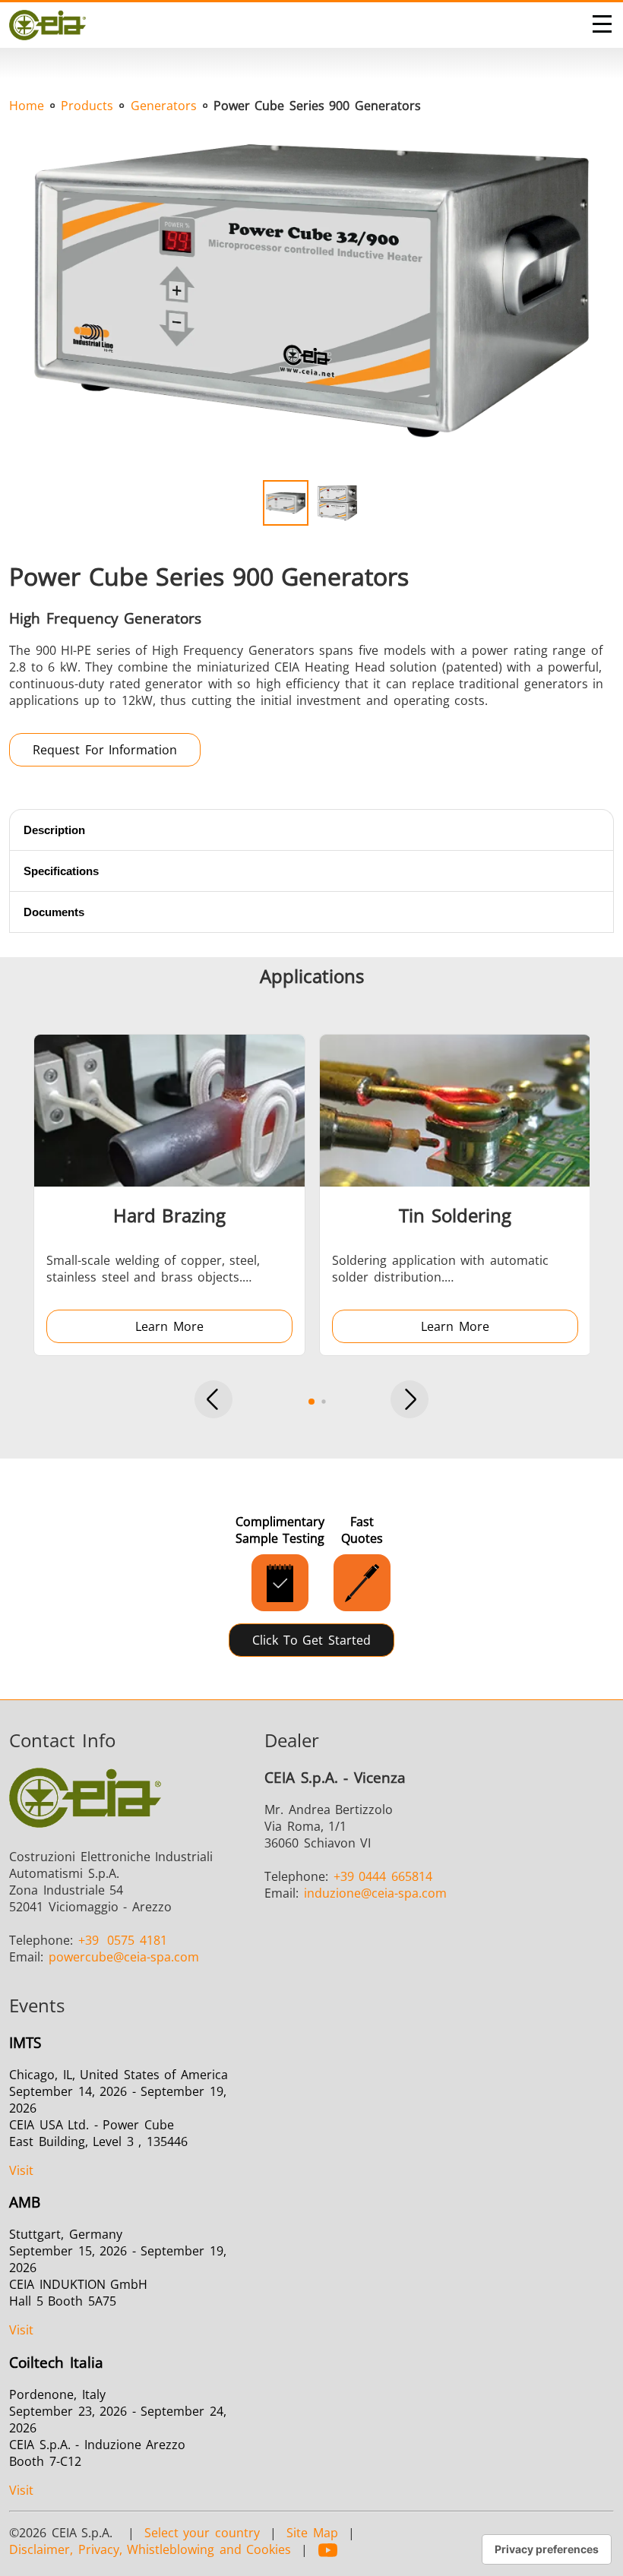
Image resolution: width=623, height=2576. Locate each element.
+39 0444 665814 (383, 1876)
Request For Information (105, 750)
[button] (213, 1401)
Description (54, 830)
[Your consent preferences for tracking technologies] (547, 2549)
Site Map (312, 2533)
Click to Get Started (311, 1640)
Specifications (61, 871)
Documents (54, 912)
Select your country (202, 2533)
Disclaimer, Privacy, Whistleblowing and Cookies (150, 2549)
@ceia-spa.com (124, 1957)
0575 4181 (123, 1940)
